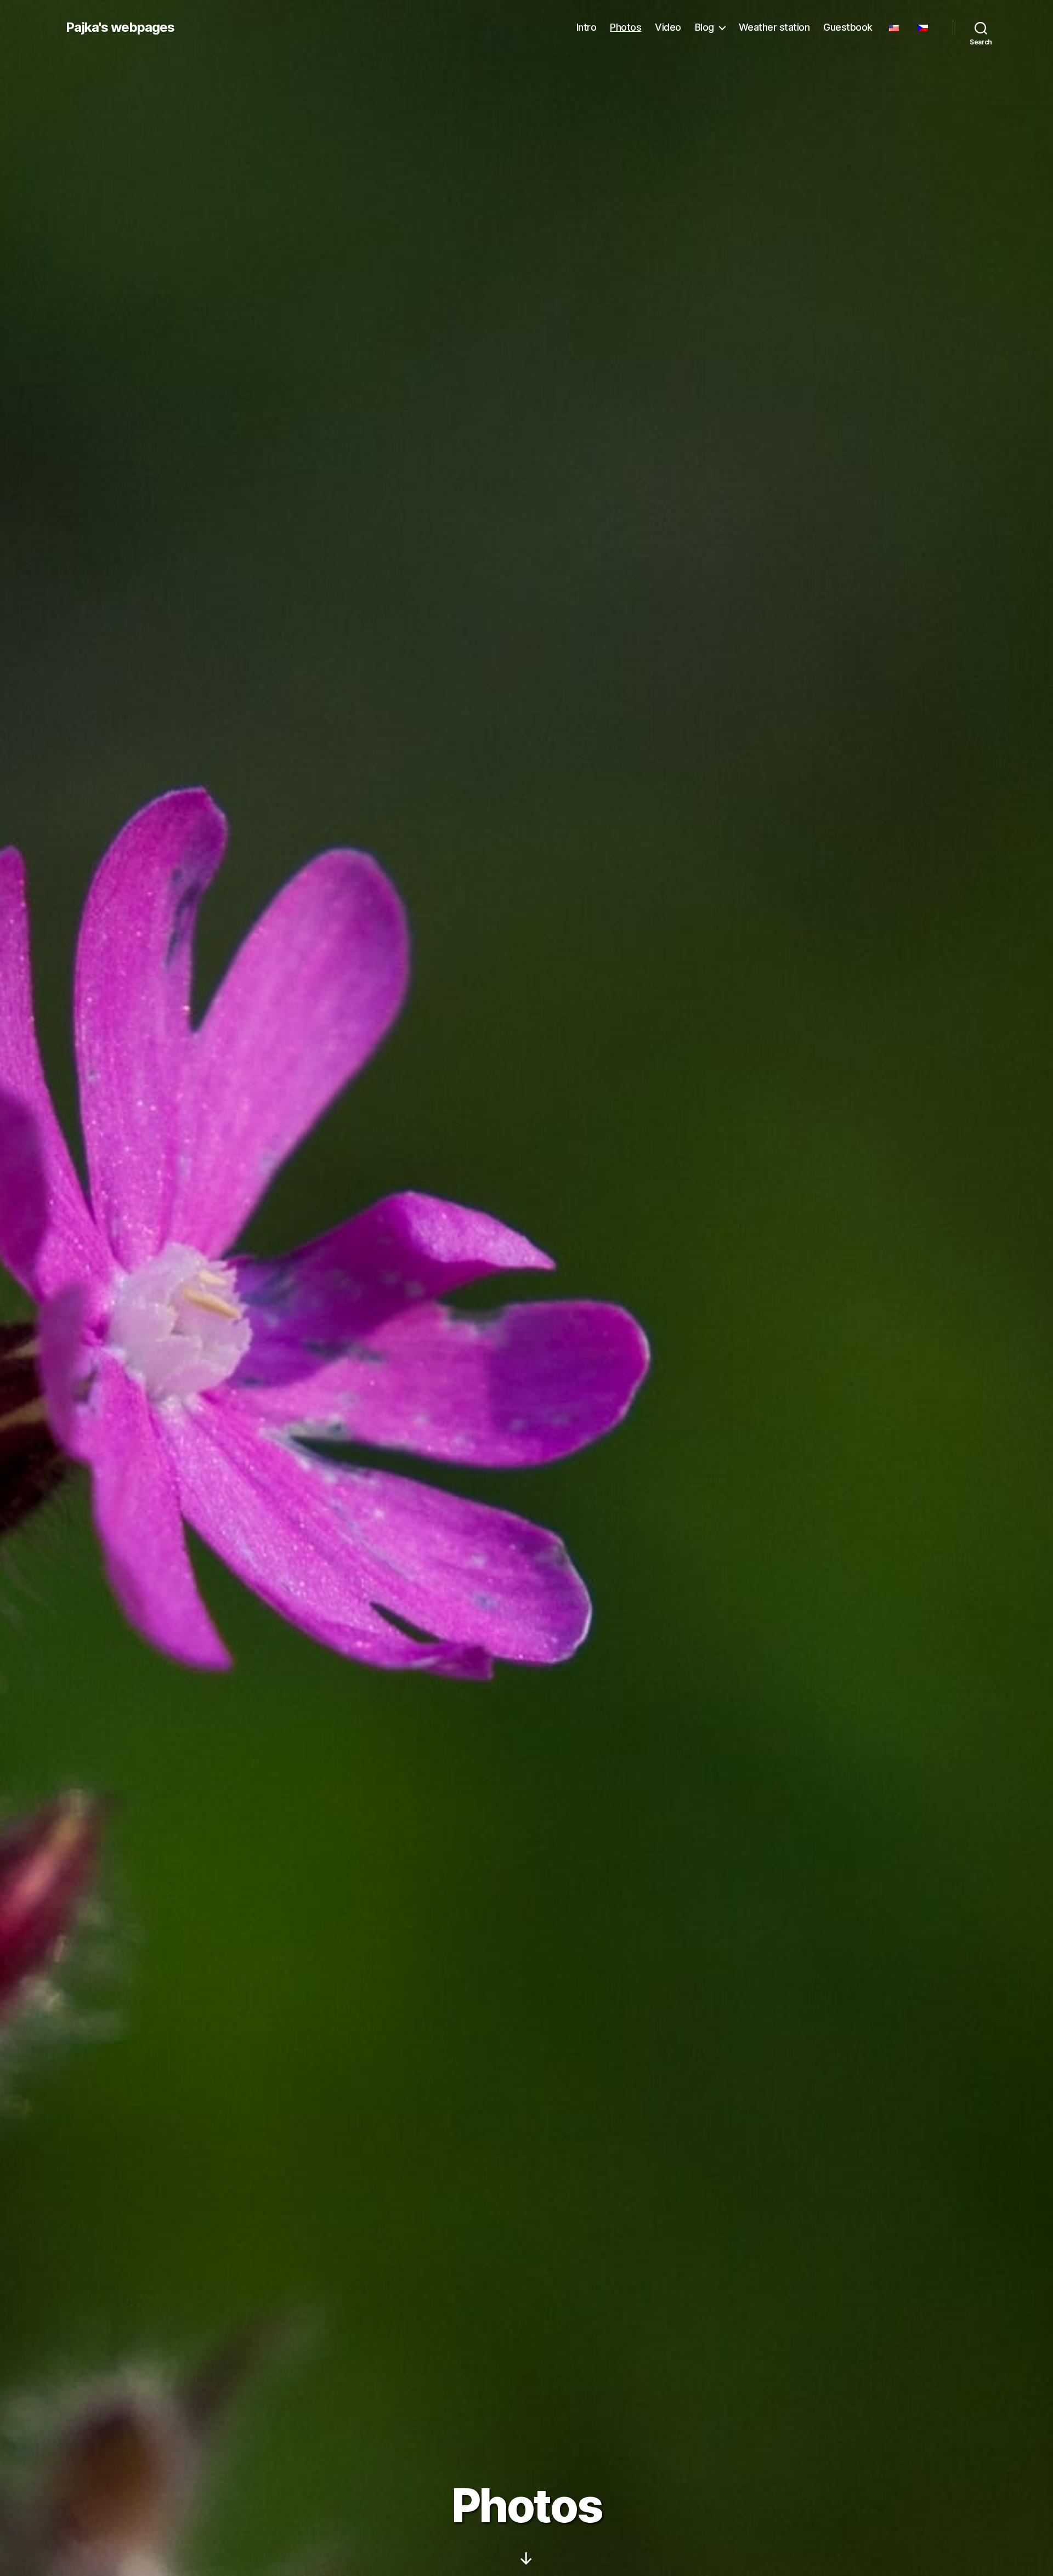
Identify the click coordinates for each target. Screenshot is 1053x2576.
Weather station (774, 27)
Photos (625, 27)
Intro (587, 27)
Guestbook (848, 27)
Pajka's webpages (120, 27)
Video (668, 27)
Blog (704, 27)
